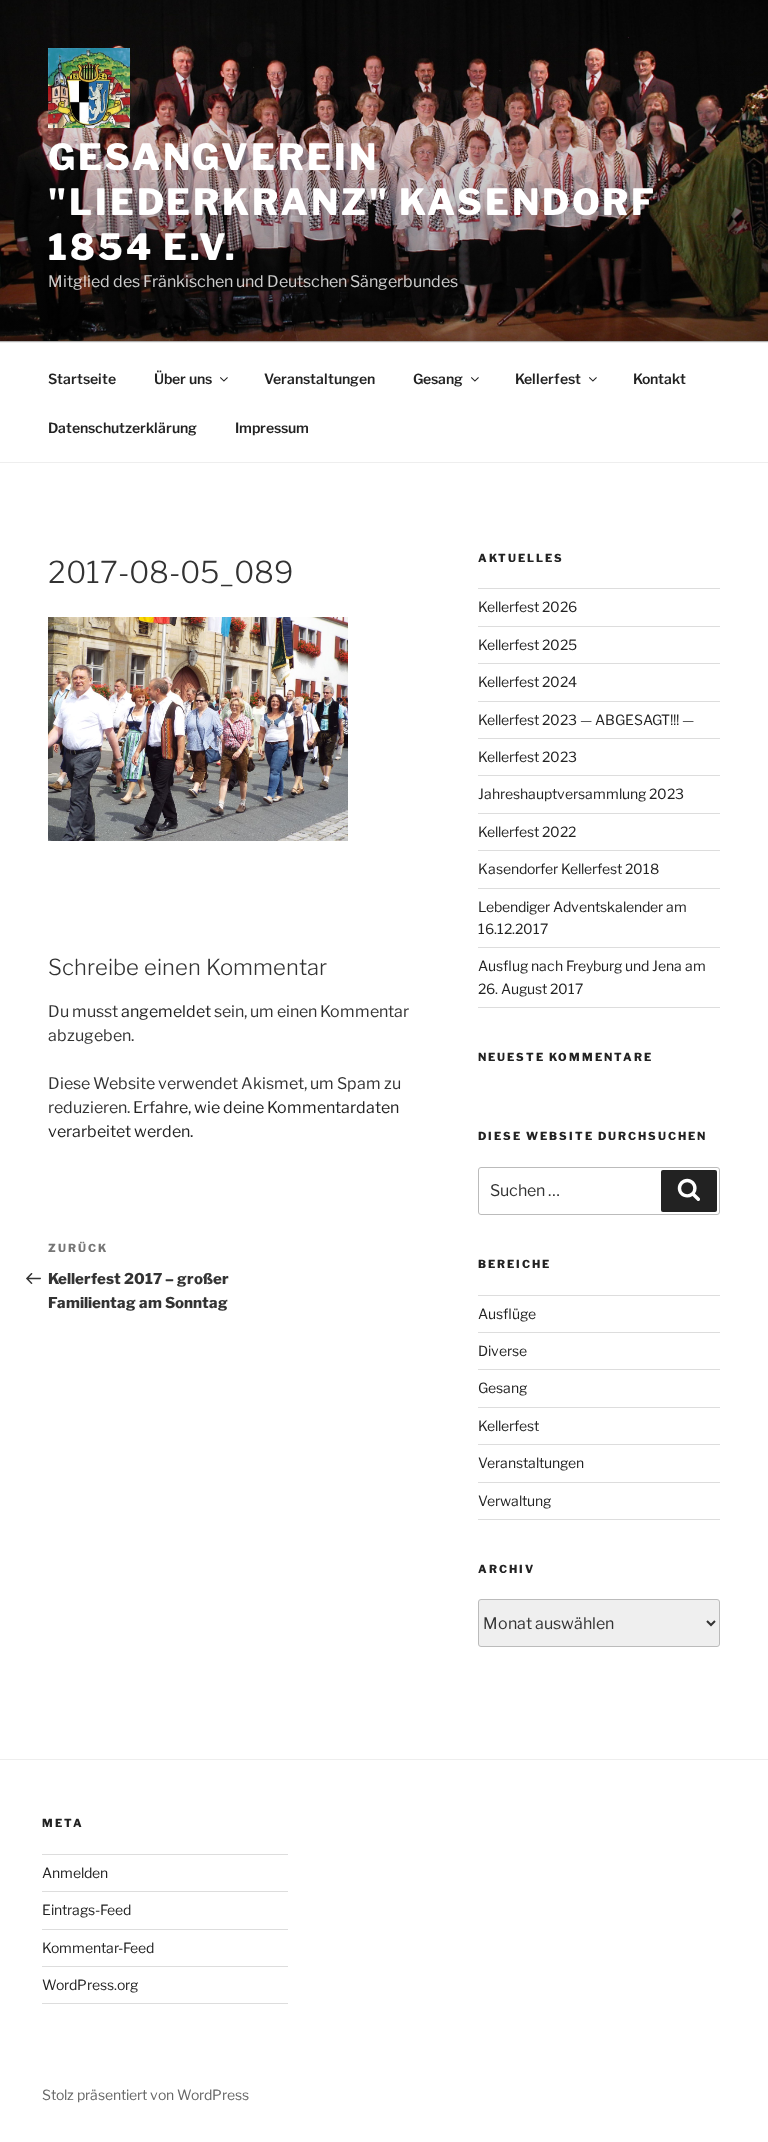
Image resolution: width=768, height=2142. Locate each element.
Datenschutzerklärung (122, 427)
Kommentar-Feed (98, 1947)
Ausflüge (507, 1313)
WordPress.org (90, 1984)
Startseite (82, 378)
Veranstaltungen (319, 378)
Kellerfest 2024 (527, 681)
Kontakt (659, 378)
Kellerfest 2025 (527, 644)
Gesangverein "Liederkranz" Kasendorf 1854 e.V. (352, 202)
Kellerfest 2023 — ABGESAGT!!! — (586, 719)
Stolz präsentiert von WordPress (145, 2094)
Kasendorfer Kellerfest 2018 (568, 868)
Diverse (502, 1350)
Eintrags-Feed (86, 1909)
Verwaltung (514, 1500)
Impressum (272, 427)
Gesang (438, 378)
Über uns (183, 378)
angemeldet (166, 1011)
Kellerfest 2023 (527, 756)
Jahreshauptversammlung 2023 (581, 793)
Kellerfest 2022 (527, 831)
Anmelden (75, 1872)
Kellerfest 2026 (527, 606)
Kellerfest (548, 378)
